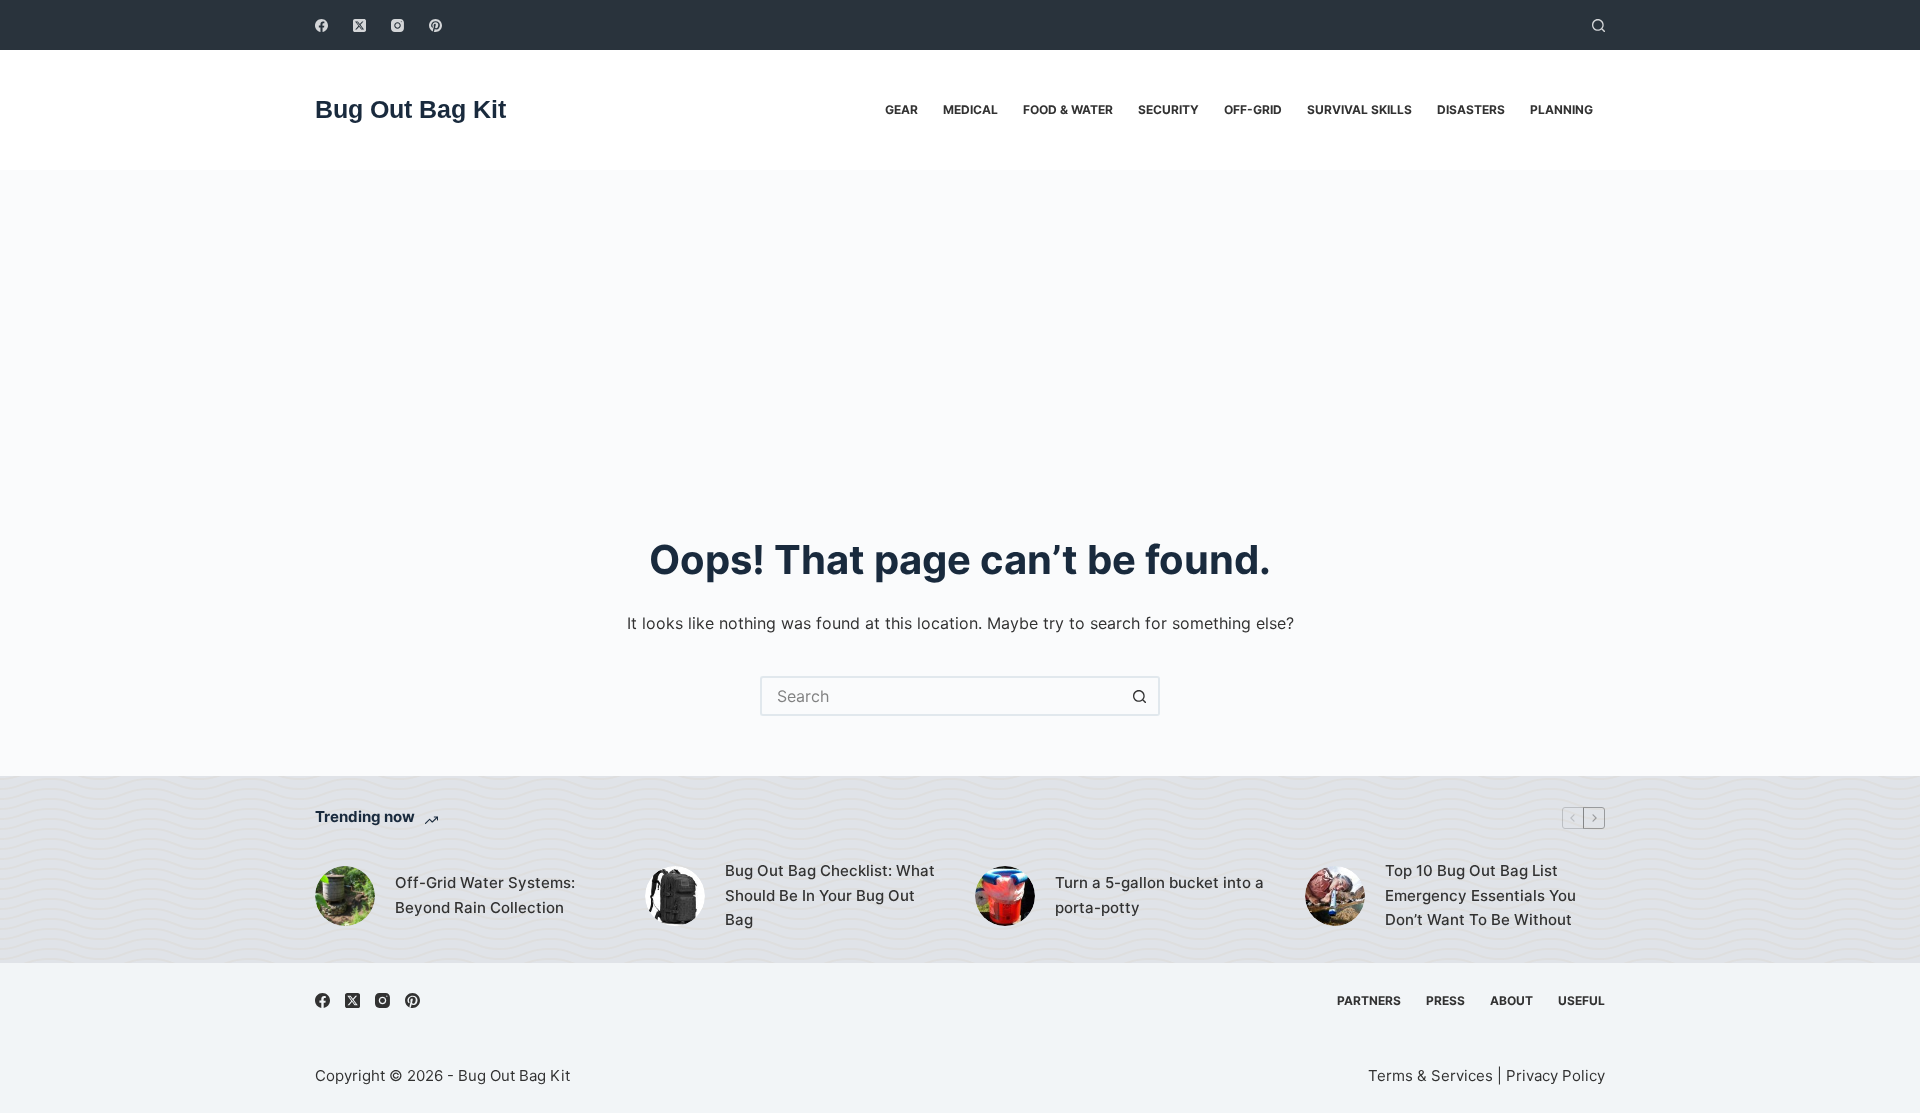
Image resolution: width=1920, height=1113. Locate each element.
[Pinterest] (435, 25)
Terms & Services (1430, 1075)
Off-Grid (1253, 109)
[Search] (1598, 25)
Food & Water (1068, 109)
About (1511, 1000)
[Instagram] (397, 25)
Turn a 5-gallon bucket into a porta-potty (1159, 895)
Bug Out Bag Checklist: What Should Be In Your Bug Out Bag (830, 895)
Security (1168, 109)
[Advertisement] (960, 320)
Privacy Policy (1555, 1075)
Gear (901, 109)
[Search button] (1140, 696)
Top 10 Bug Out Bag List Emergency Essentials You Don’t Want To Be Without (1480, 895)
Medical (970, 109)
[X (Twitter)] (359, 25)
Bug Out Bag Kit (410, 109)
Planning (1561, 109)
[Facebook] (321, 25)
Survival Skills (1359, 109)
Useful (1581, 1000)
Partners (1369, 1000)
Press (1445, 1000)
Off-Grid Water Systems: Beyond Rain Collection (485, 895)
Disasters (1471, 109)
